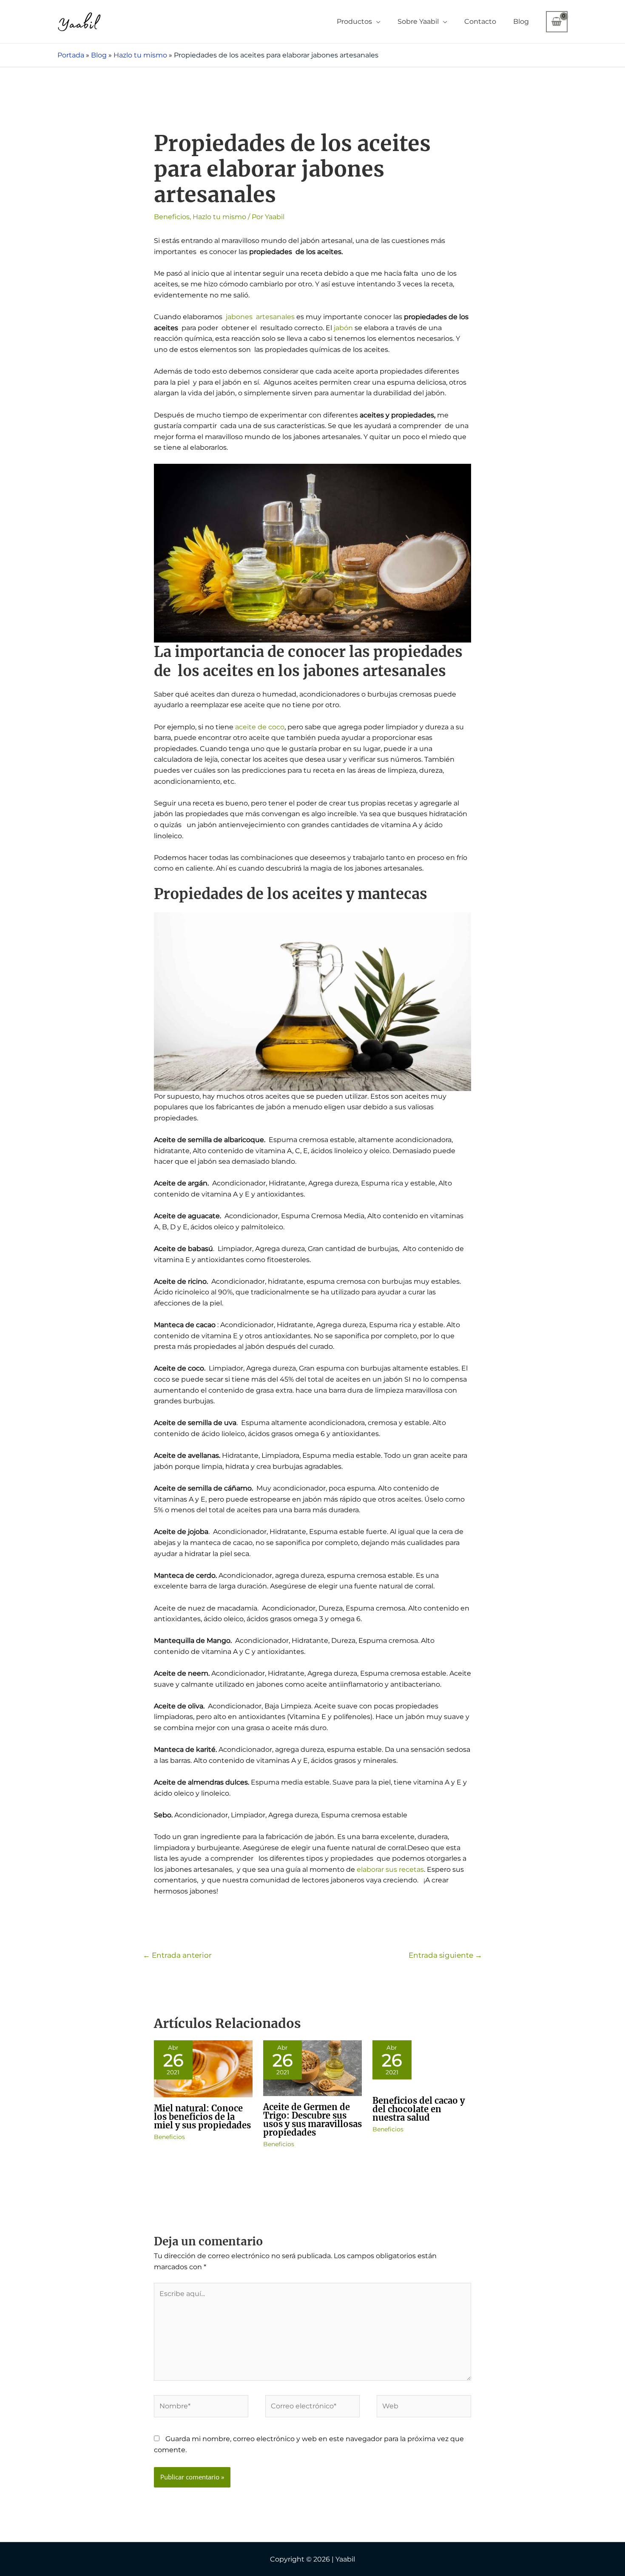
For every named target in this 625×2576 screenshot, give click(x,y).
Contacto (480, 21)
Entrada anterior (177, 1955)
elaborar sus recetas (390, 1869)
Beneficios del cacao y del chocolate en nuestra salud (419, 2109)
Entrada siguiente (445, 1955)
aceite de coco (259, 727)
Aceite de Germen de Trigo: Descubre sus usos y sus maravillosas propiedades (312, 2120)
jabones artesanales (259, 317)
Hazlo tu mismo (140, 55)
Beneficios (172, 217)
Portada (71, 55)
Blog (521, 21)
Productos (354, 21)
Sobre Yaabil (418, 21)
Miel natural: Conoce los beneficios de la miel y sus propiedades (202, 2117)
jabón (343, 328)
